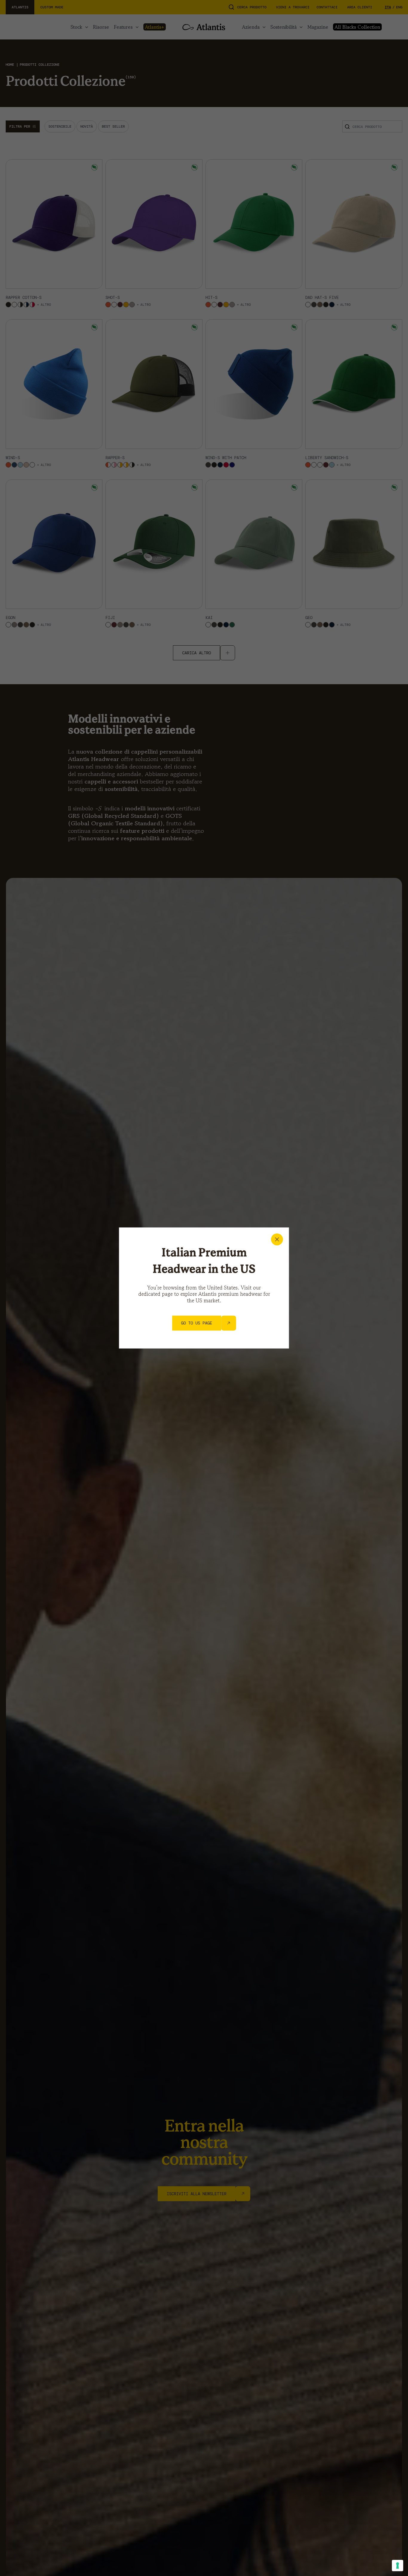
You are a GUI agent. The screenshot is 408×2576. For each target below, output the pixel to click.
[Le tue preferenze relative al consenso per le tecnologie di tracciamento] (398, 2566)
